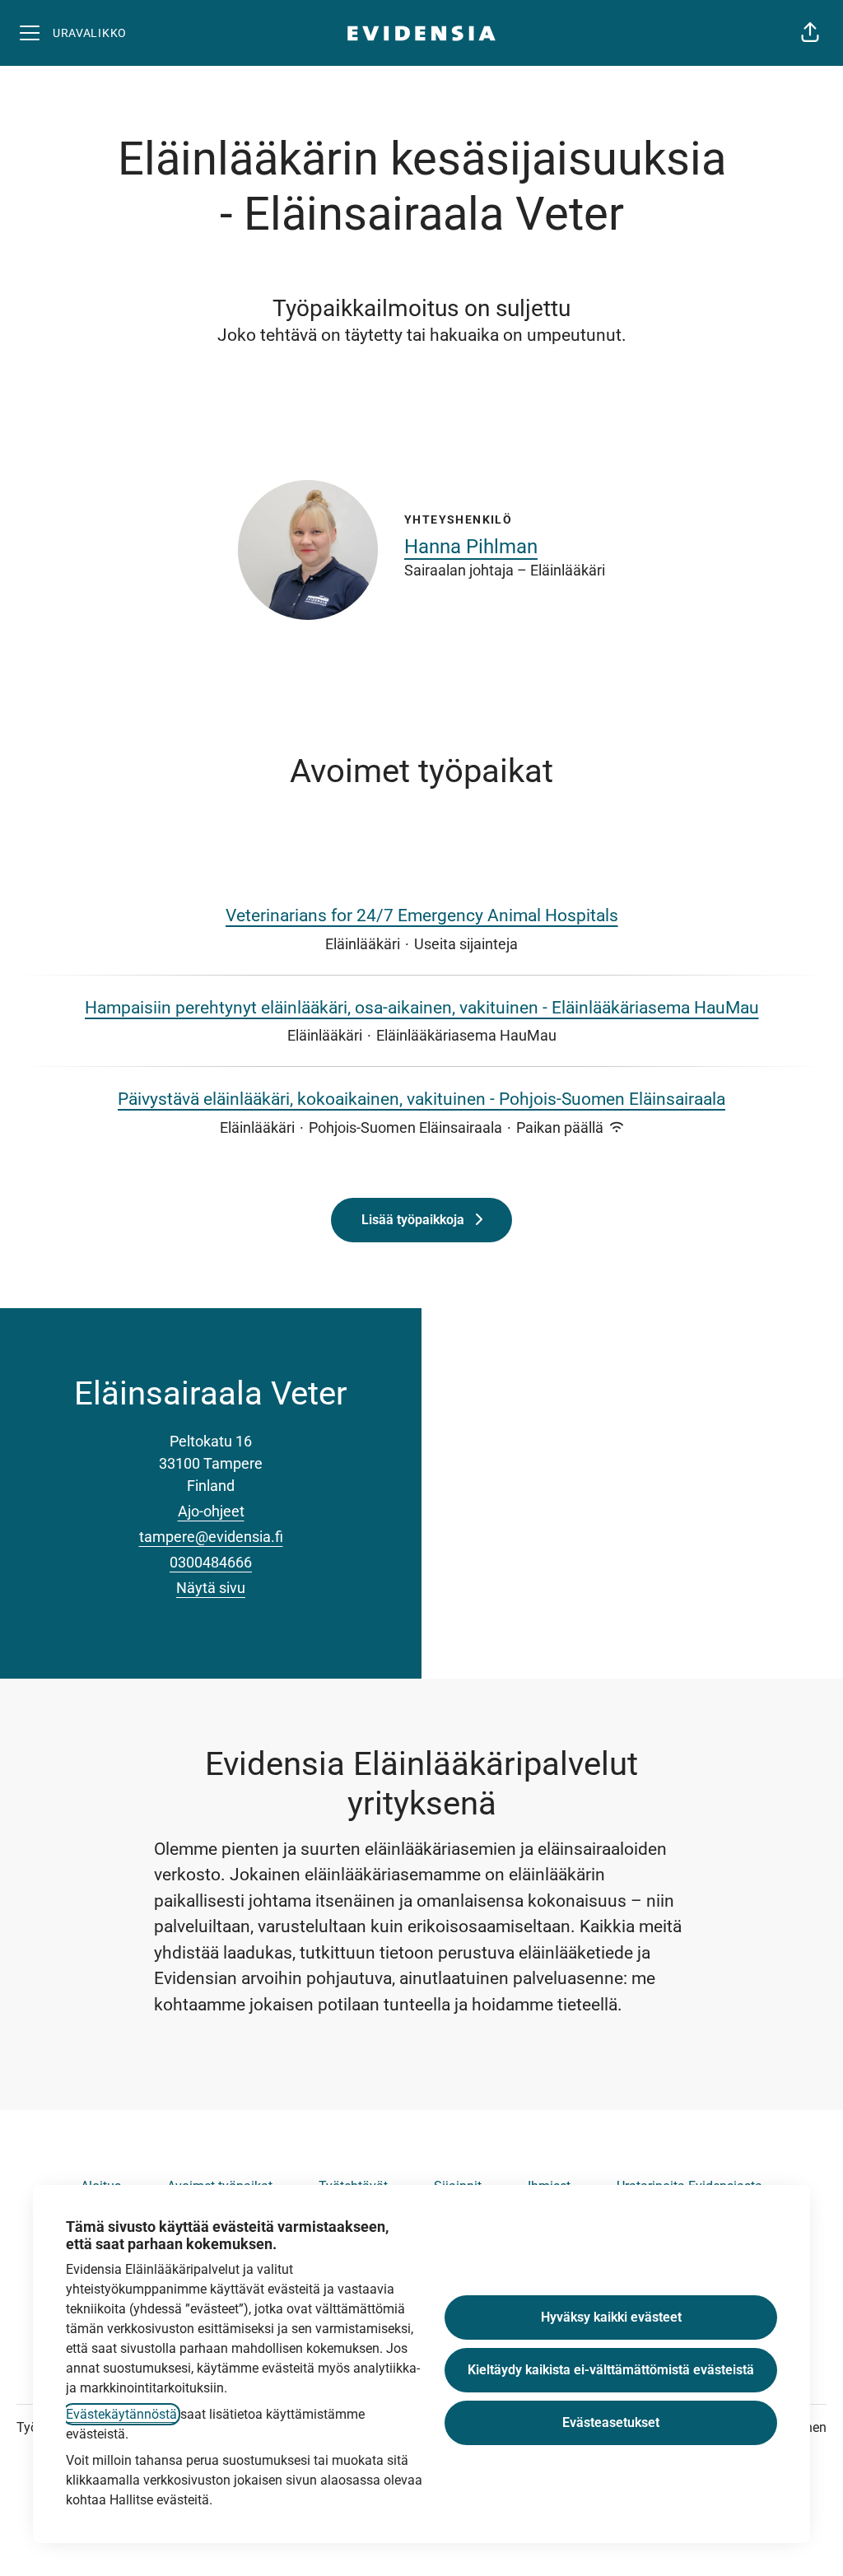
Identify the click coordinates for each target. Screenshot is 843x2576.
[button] (810, 33)
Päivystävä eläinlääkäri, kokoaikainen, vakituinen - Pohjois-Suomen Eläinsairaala (421, 1099)
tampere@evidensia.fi (211, 1537)
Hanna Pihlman (471, 547)
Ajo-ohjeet (211, 1511)
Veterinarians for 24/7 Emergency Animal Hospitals (422, 915)
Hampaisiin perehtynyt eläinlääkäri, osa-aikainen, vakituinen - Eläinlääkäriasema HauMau (422, 1008)
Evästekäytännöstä (121, 2414)
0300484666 (211, 1562)
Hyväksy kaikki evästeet (611, 2317)
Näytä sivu (211, 1588)
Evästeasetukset (611, 2422)
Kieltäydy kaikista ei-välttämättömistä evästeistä (611, 2370)
